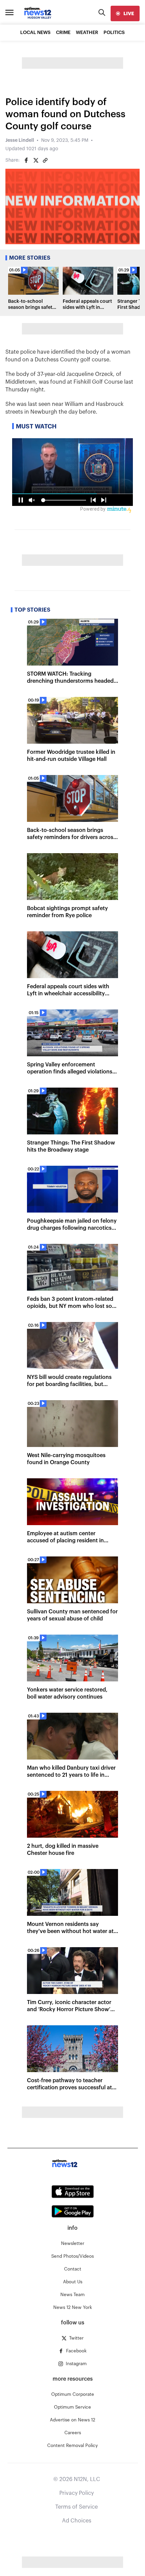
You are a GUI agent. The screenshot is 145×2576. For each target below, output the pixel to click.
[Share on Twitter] (36, 160)
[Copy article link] (45, 160)
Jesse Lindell (20, 140)
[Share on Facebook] (26, 160)
